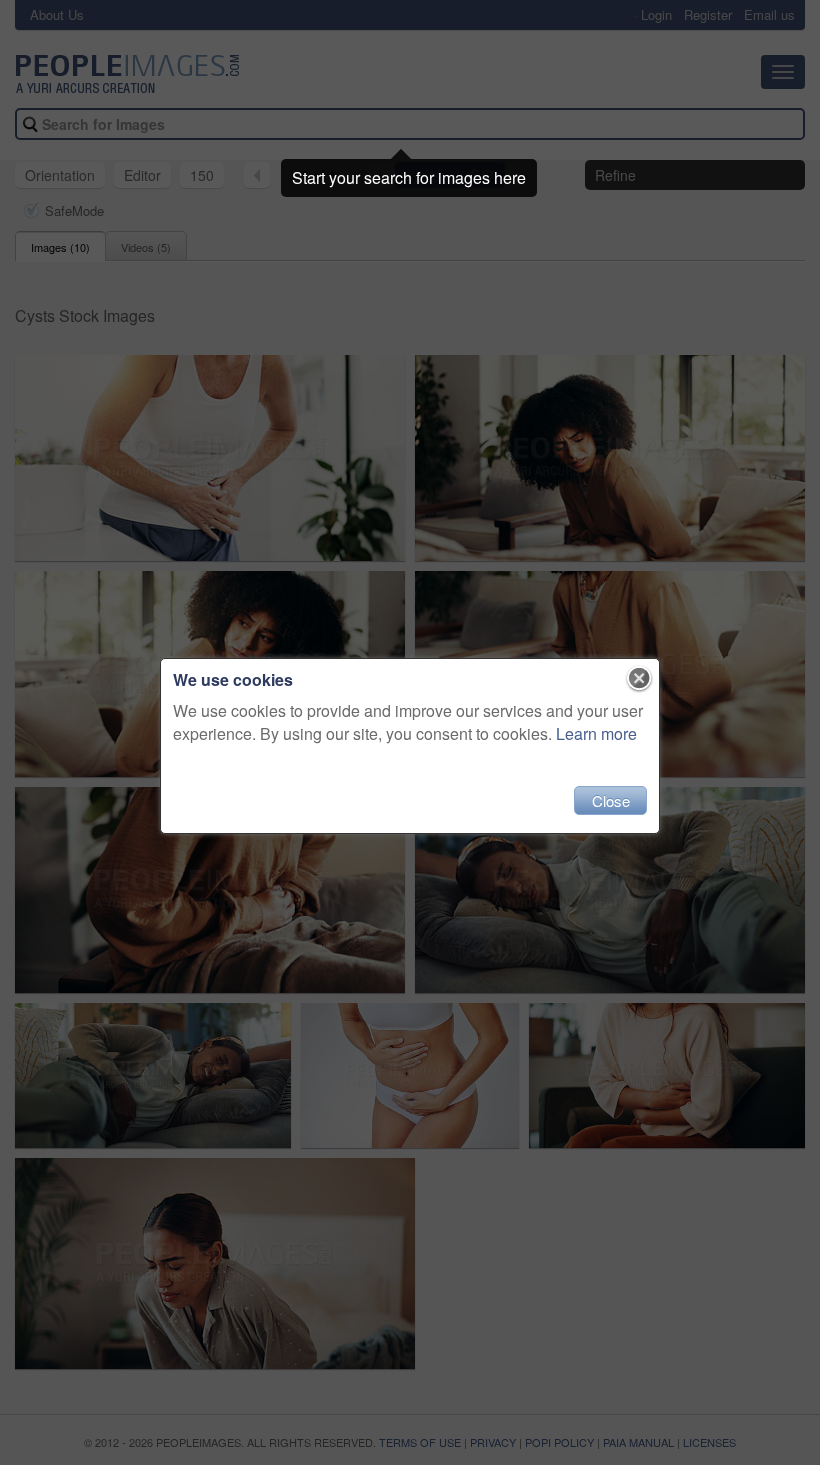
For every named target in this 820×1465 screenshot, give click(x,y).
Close (611, 800)
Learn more (596, 733)
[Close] (639, 679)
